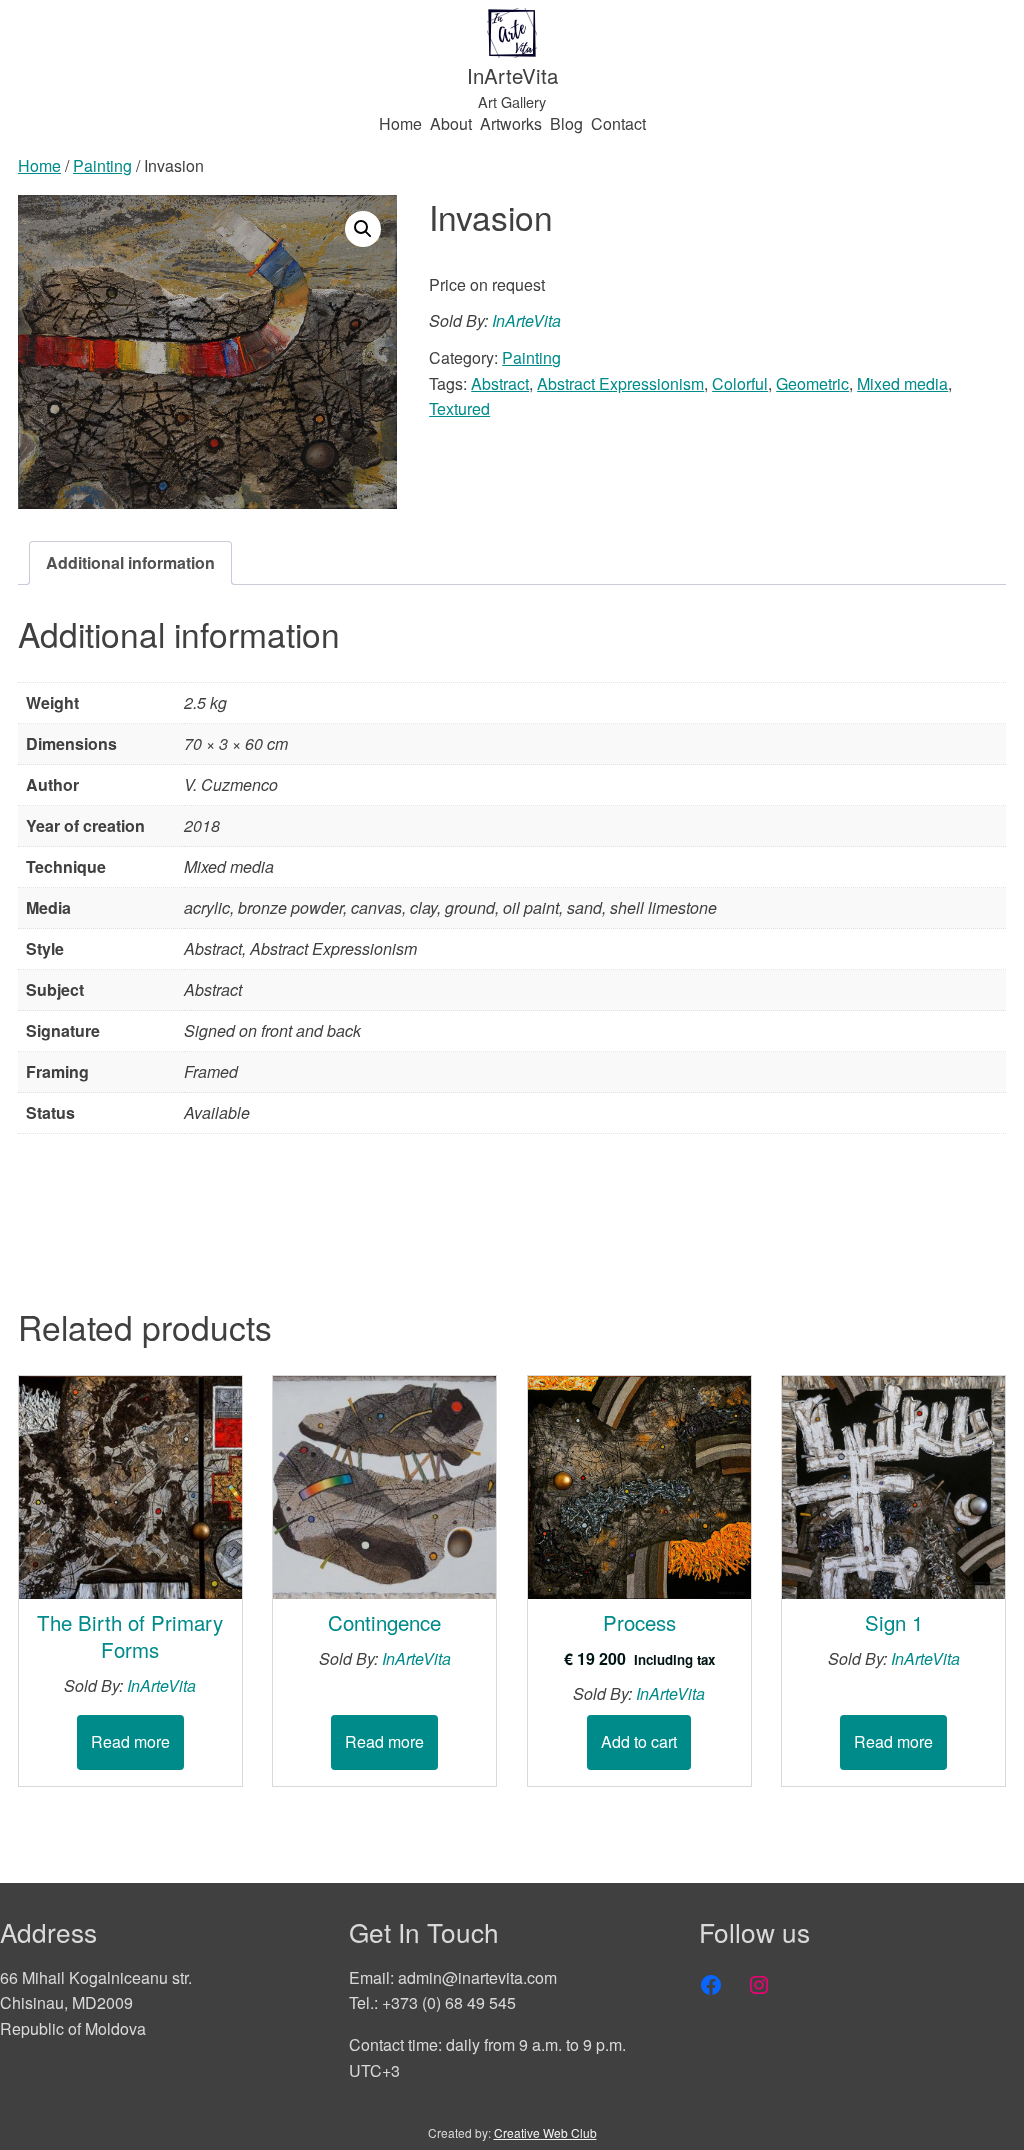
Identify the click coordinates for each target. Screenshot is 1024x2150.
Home (39, 165)
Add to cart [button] (639, 1741)
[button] (363, 229)
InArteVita (512, 75)
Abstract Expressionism (620, 383)
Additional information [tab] (130, 562)
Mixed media (902, 383)
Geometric (812, 383)
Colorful (740, 383)
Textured (459, 408)
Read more (130, 1741)
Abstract (500, 383)
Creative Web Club (545, 2132)
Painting (102, 165)
